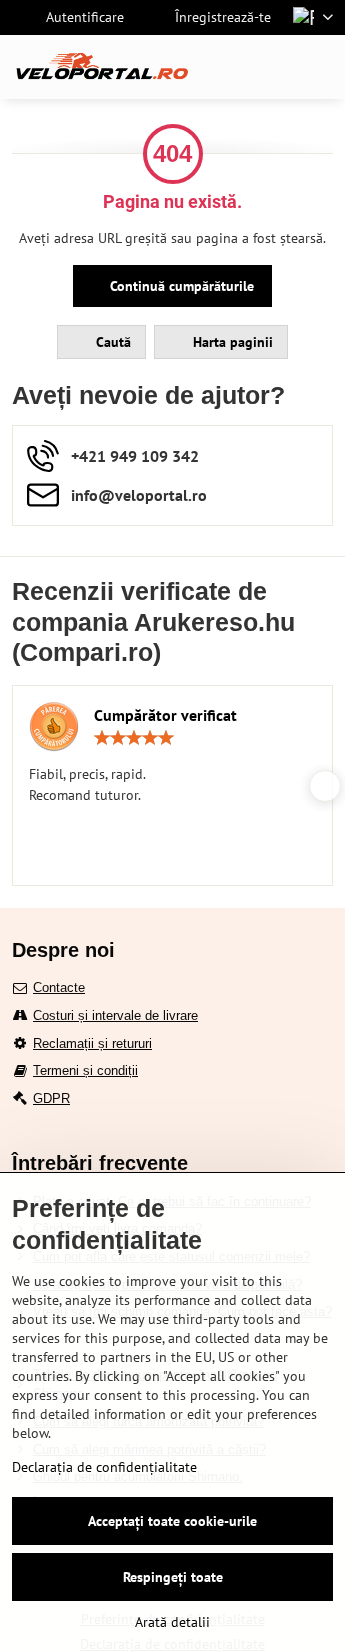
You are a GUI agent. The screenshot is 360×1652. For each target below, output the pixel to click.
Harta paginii (231, 342)
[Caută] (225, 67)
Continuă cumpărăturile (180, 286)
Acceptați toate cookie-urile (172, 1521)
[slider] (134, 738)
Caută (111, 342)
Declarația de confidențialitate (104, 1467)
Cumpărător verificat (165, 715)
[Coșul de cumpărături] (273, 67)
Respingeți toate (173, 1577)
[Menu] (321, 67)
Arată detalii (172, 1622)
